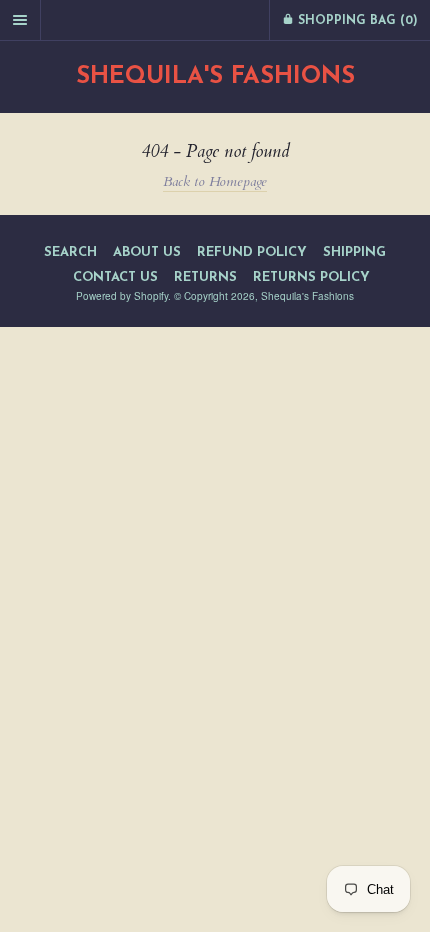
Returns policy (311, 277)
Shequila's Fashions (215, 77)
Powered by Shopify (122, 296)
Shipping (354, 252)
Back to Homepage (215, 181)
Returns (205, 277)
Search (70, 252)
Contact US (115, 277)
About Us (147, 252)
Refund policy (252, 252)
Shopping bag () (356, 21)
